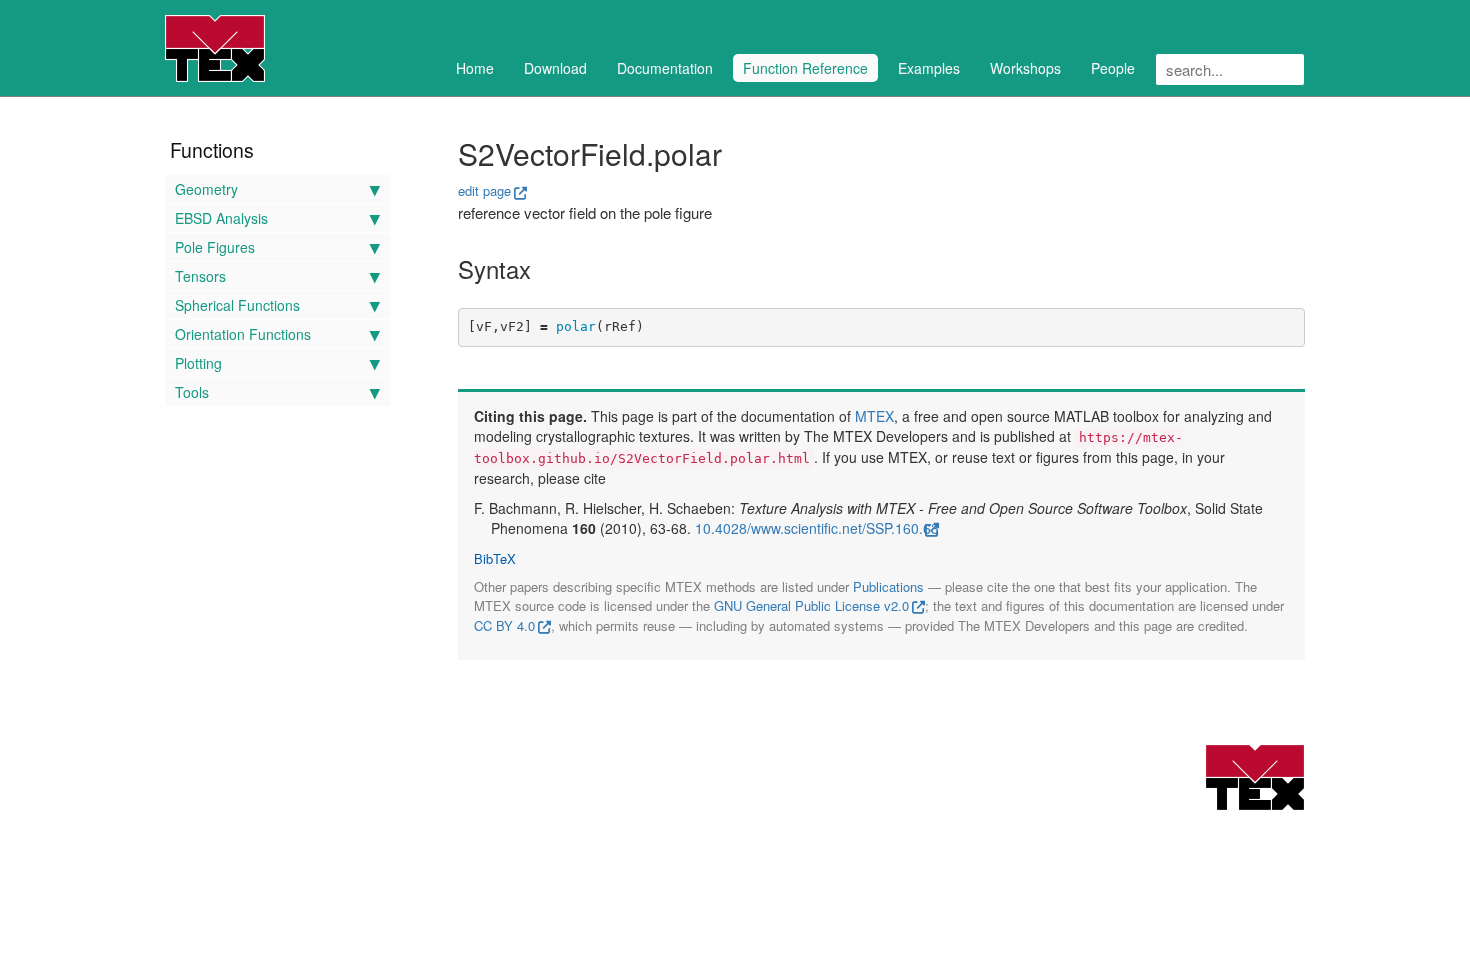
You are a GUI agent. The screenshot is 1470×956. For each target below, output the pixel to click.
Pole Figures (215, 247)
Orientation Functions (243, 334)
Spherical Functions (237, 305)
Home (475, 68)
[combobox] (1230, 69)
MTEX (874, 416)
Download (555, 68)
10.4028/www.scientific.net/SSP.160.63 (817, 528)
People (1113, 68)
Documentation (665, 68)
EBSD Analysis (221, 218)
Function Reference (805, 68)
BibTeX (495, 559)
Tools (192, 392)
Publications (888, 586)
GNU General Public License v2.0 (811, 605)
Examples (929, 68)
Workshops (1025, 68)
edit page (484, 190)
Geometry (206, 189)
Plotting (198, 363)
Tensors (200, 276)
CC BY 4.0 (504, 625)
